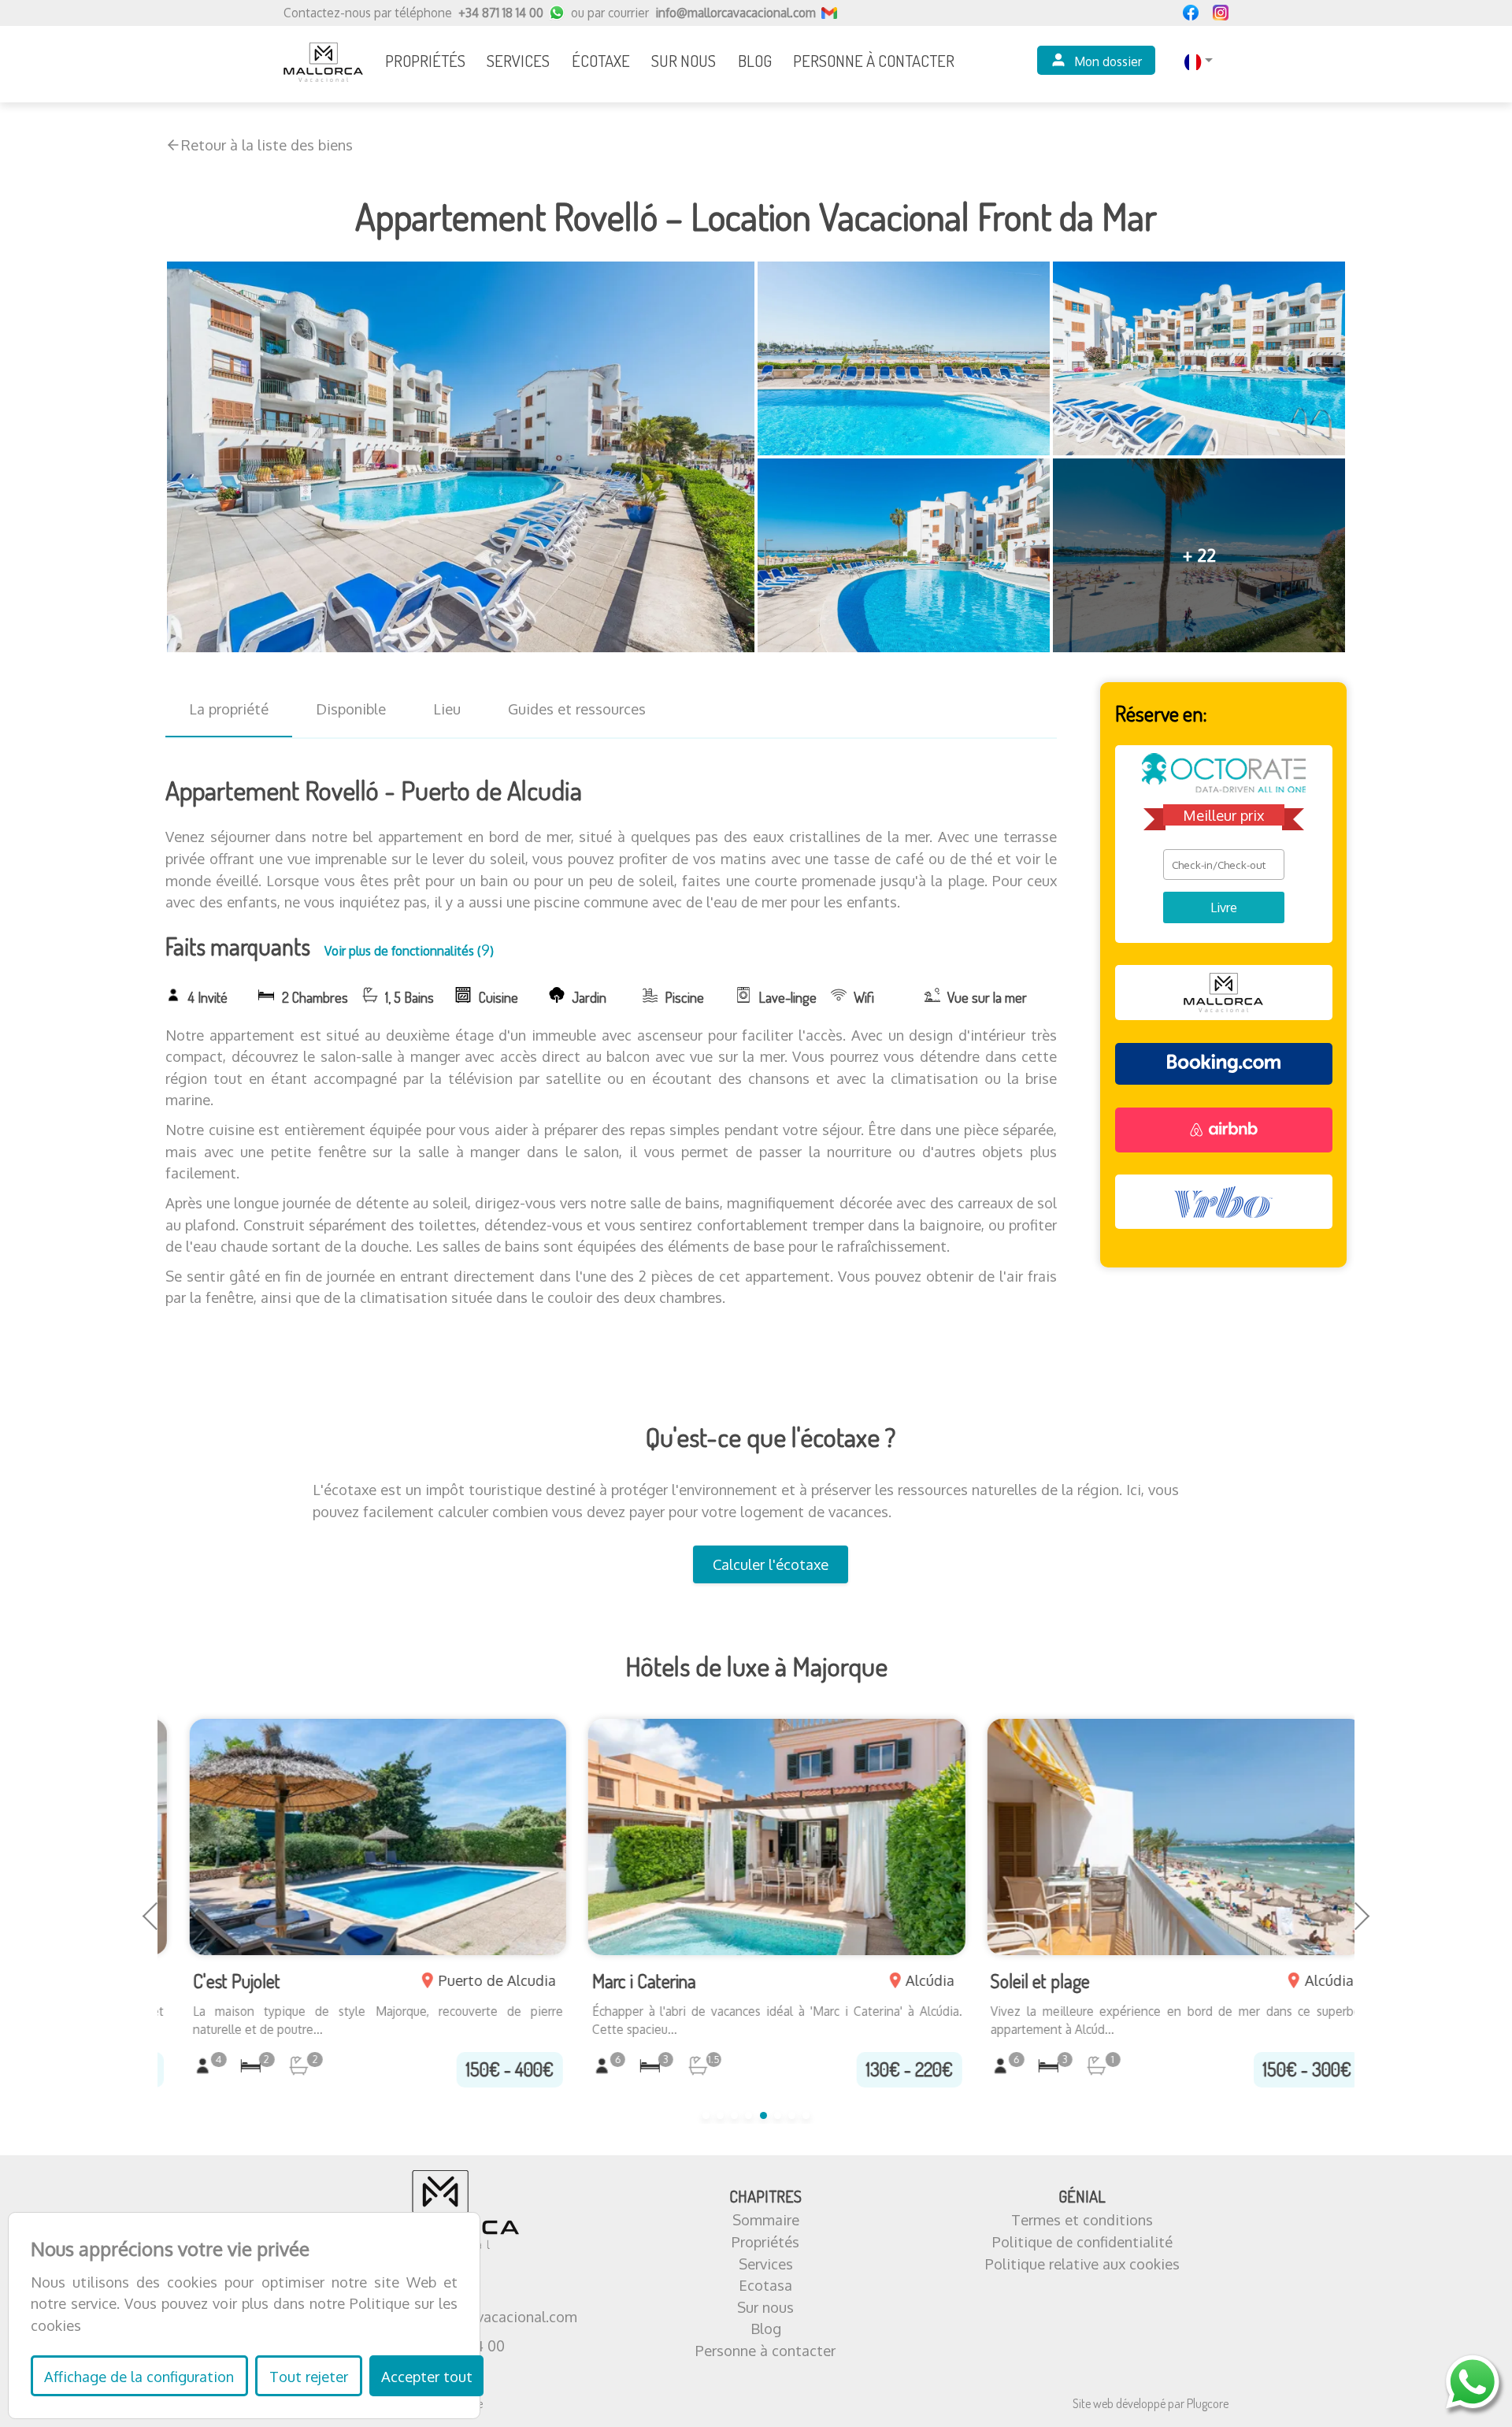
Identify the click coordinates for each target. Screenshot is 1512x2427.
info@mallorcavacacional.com (736, 13)
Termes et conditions (1082, 2219)
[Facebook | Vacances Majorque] (1191, 13)
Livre (1224, 907)
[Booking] (1224, 1064)
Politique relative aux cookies (1082, 2264)
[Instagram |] (1221, 13)
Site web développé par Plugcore (1151, 2403)
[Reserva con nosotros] (1224, 993)
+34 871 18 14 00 (501, 13)
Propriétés (765, 2241)
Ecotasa (765, 2285)
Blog (766, 2328)
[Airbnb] (1224, 1130)
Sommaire (766, 2219)
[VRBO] (1224, 1202)
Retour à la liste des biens (267, 145)
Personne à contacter (765, 2350)
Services (766, 2264)
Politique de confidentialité (1082, 2241)
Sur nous (765, 2307)
